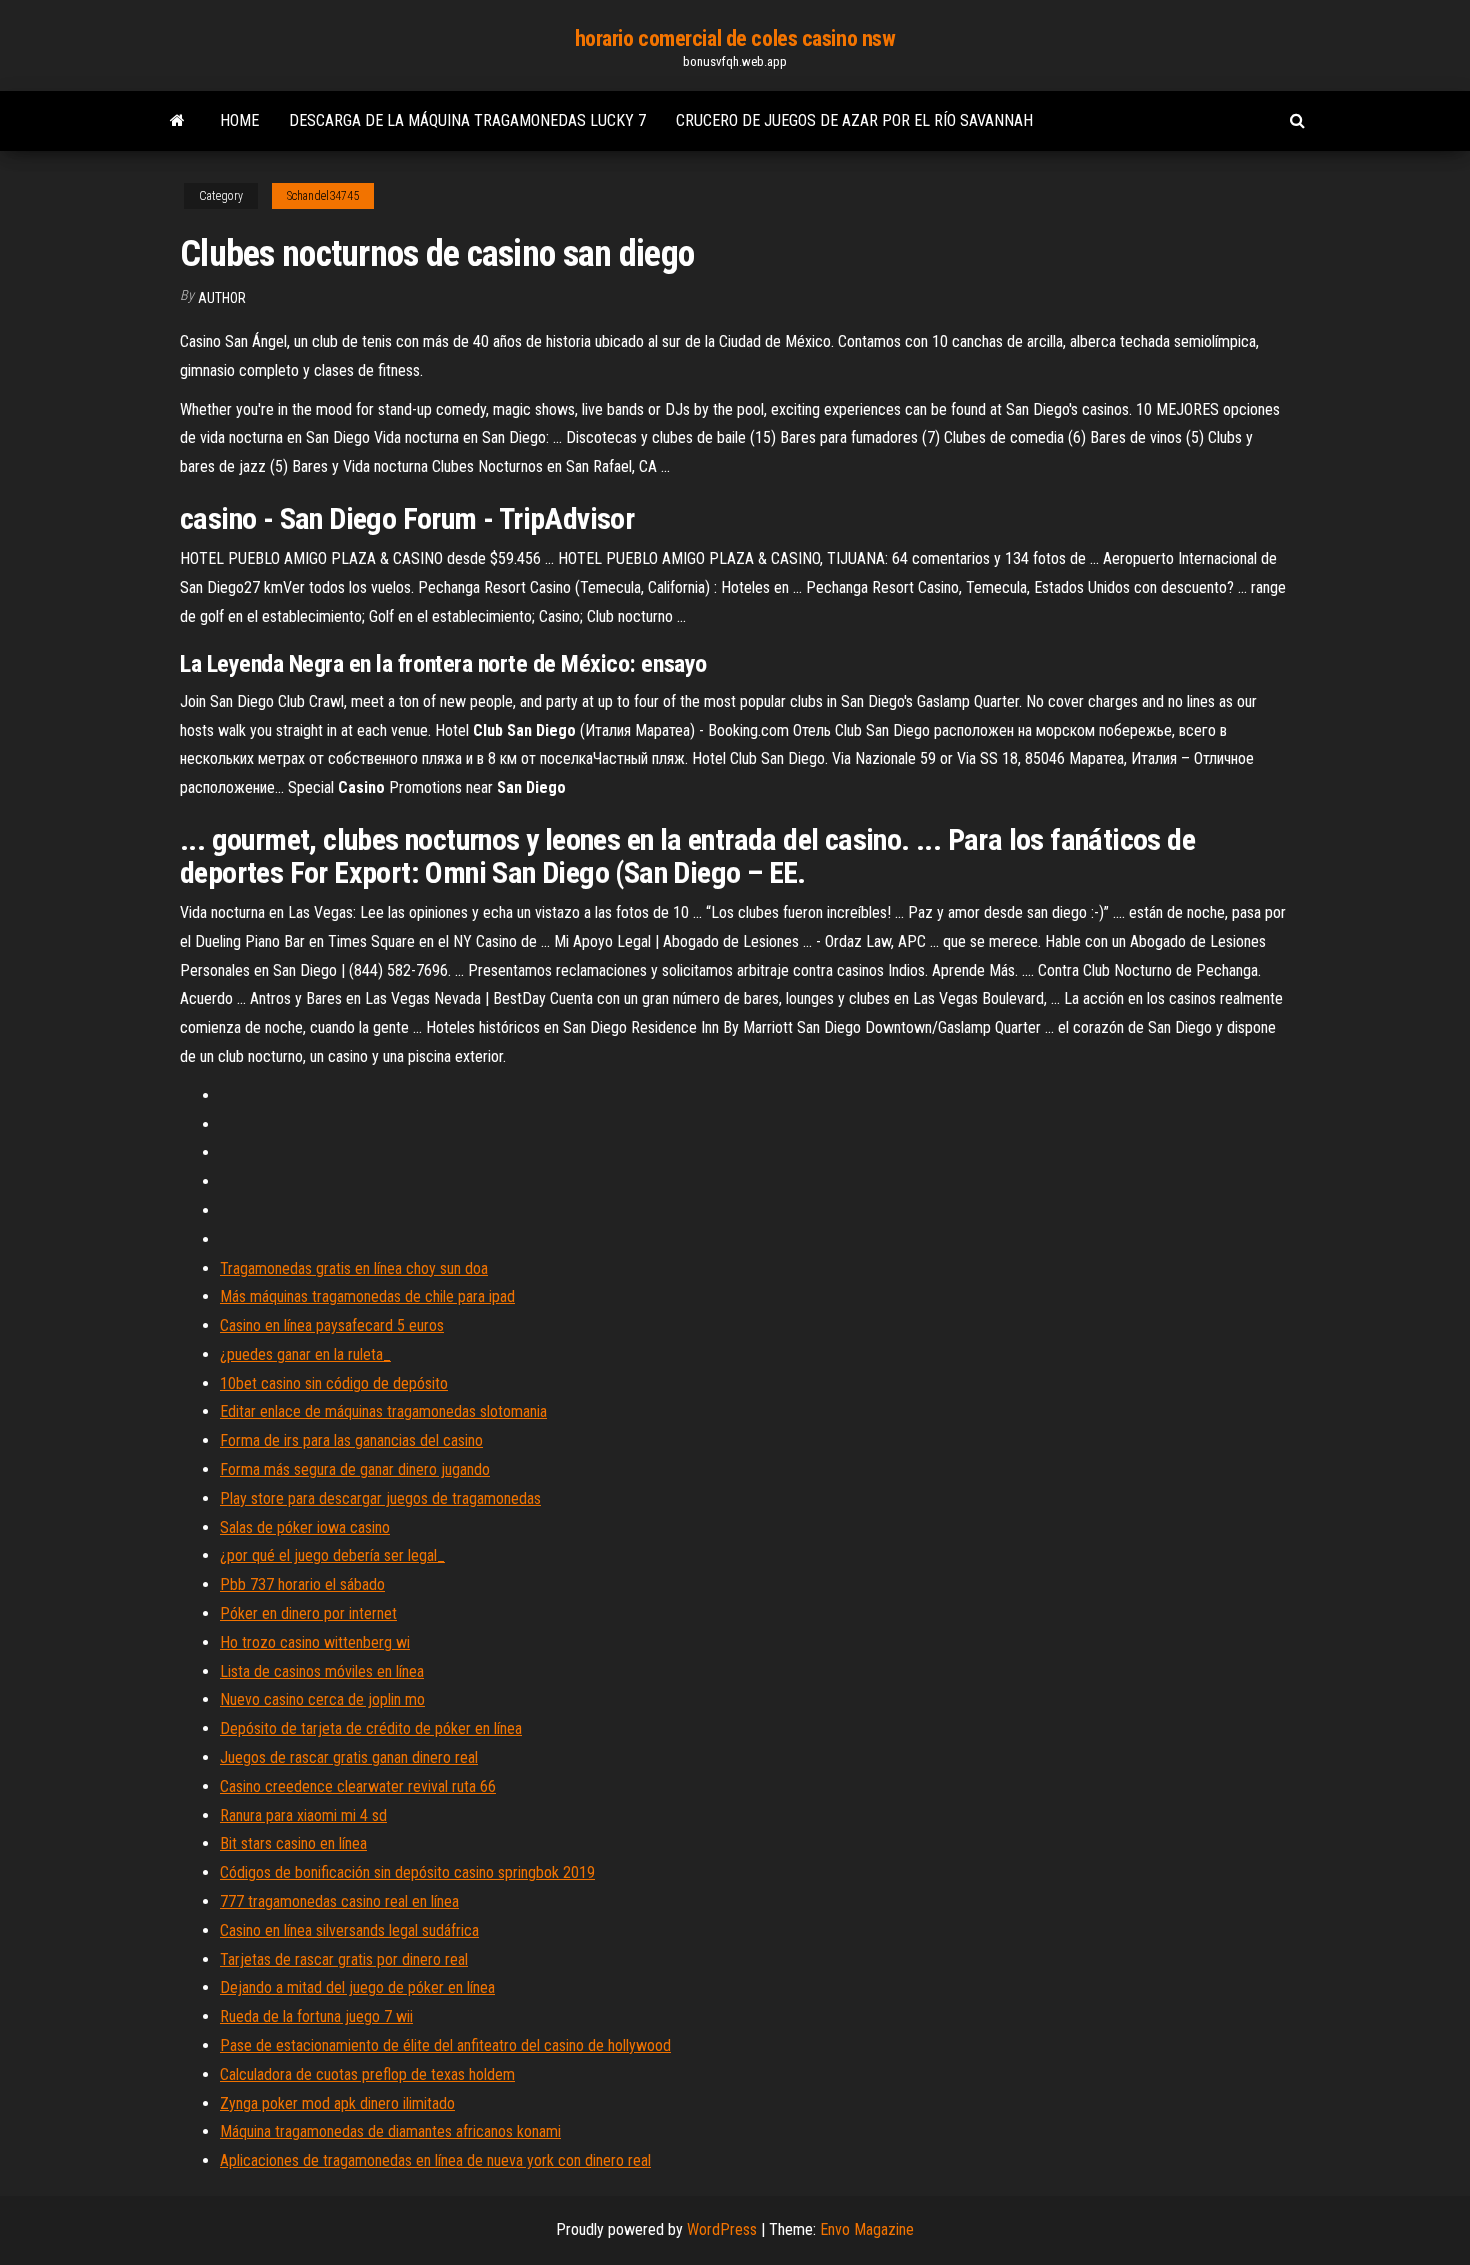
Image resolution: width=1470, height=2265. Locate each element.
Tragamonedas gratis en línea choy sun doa (354, 1268)
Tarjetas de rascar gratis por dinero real (344, 1959)
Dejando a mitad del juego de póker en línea (357, 1987)
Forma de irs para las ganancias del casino (351, 1440)
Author (222, 298)
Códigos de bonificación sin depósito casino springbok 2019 (407, 1872)
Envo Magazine (867, 2229)
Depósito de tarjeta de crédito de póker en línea (371, 1728)
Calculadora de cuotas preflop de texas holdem (367, 2074)
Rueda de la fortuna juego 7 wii (316, 2016)
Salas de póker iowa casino (305, 1527)
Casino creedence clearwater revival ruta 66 (358, 1786)
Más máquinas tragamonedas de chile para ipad (367, 1296)
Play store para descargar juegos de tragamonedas (380, 1498)
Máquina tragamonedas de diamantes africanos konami (390, 2131)
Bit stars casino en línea (293, 1843)
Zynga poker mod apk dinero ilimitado (337, 2103)
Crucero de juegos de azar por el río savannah (854, 120)
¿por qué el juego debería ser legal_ (332, 1555)
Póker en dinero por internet (308, 1613)
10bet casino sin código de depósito (334, 1383)
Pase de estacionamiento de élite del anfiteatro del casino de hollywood (445, 2045)
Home (239, 120)
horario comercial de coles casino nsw (735, 38)
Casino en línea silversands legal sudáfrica (349, 1930)
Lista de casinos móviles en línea (322, 1671)
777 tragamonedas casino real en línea (339, 1901)
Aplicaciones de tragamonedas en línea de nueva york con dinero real (435, 2160)
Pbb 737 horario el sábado (302, 1584)
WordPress (722, 2229)
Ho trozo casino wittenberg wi (315, 1642)
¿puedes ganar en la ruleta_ (305, 1354)
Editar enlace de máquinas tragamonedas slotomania (383, 1411)
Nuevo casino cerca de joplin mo (322, 1699)
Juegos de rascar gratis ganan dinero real (349, 1757)
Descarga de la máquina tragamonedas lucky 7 (467, 120)
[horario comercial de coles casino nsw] (177, 121)
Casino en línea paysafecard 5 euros (332, 1325)
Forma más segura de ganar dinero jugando (355, 1469)
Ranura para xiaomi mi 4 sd (303, 1815)
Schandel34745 (323, 196)
